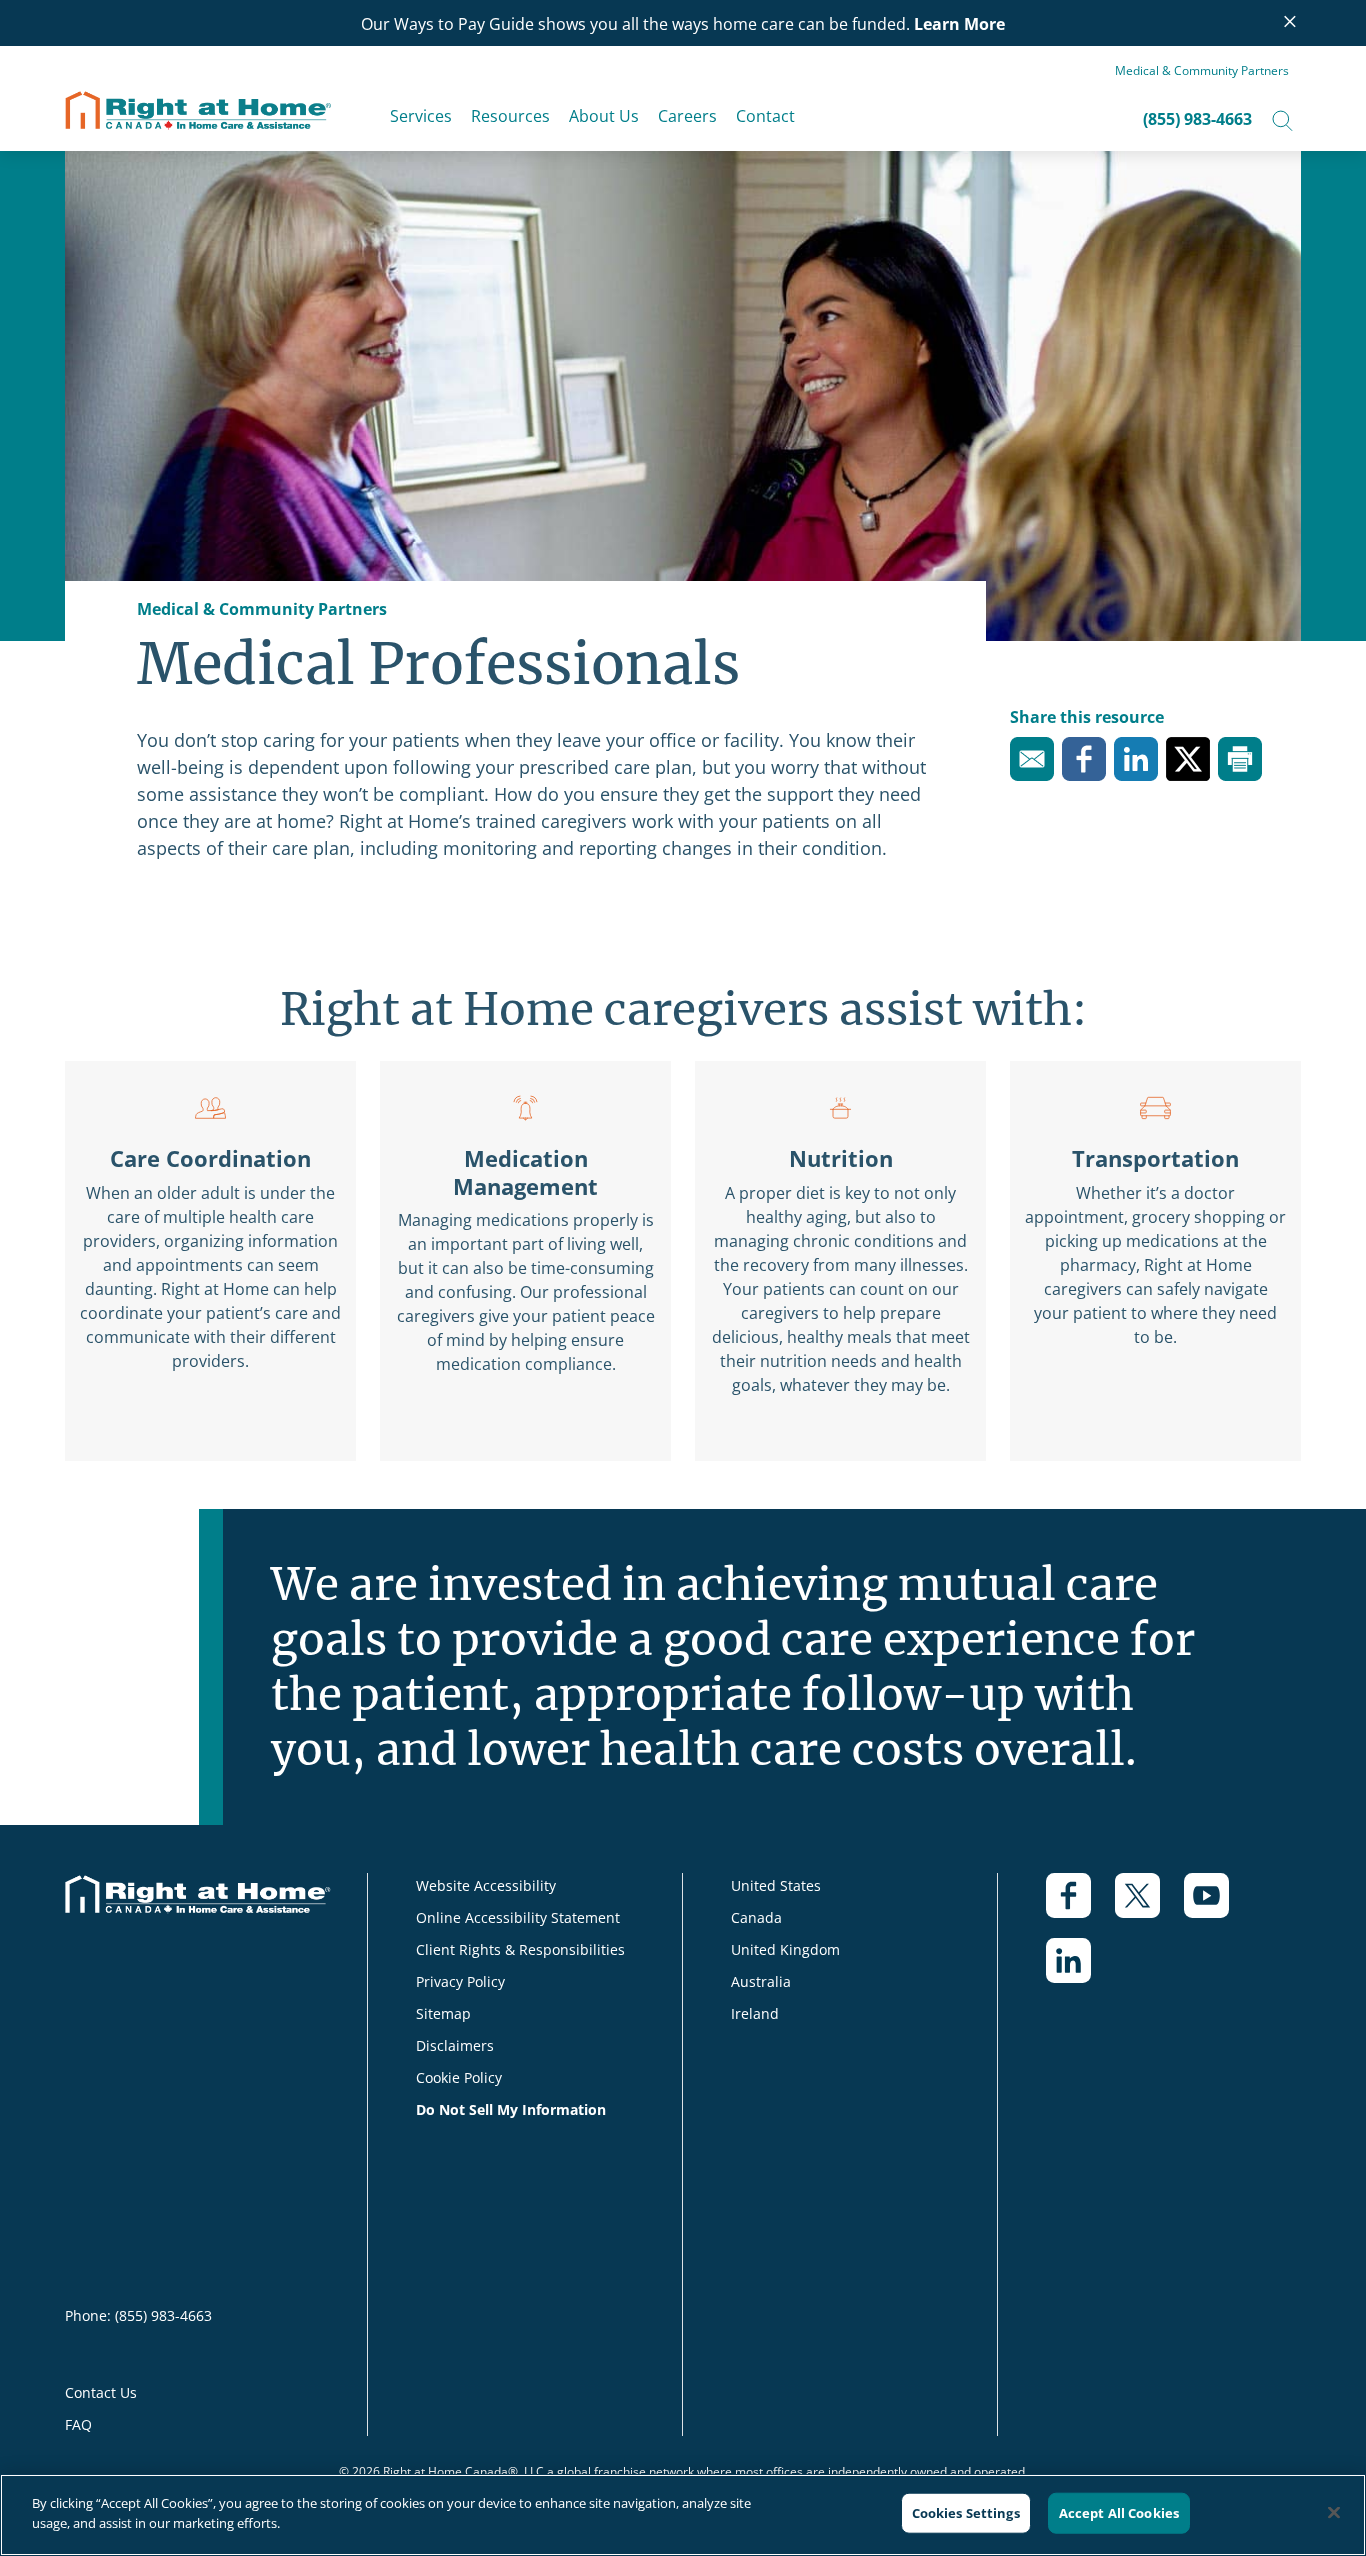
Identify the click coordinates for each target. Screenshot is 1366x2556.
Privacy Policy (460, 1981)
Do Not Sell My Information (511, 2109)
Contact (765, 116)
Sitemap (443, 2013)
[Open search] (1282, 119)
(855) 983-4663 (1197, 119)
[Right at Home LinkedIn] (1080, 1970)
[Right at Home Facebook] (1080, 1905)
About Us (604, 116)
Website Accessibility (486, 1885)
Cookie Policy (459, 2077)
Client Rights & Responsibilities (520, 1949)
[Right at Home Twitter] (1149, 1905)
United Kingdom (785, 1949)
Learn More (959, 24)
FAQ (78, 2424)
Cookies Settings (966, 2513)
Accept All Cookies (1119, 2513)
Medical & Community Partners (1202, 70)
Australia (761, 1981)
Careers (687, 116)
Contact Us (101, 2392)
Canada (756, 1917)
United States (776, 1885)
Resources (510, 116)
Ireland (755, 2013)
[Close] (1334, 2512)
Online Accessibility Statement (518, 1917)
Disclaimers (455, 2045)
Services (421, 116)
